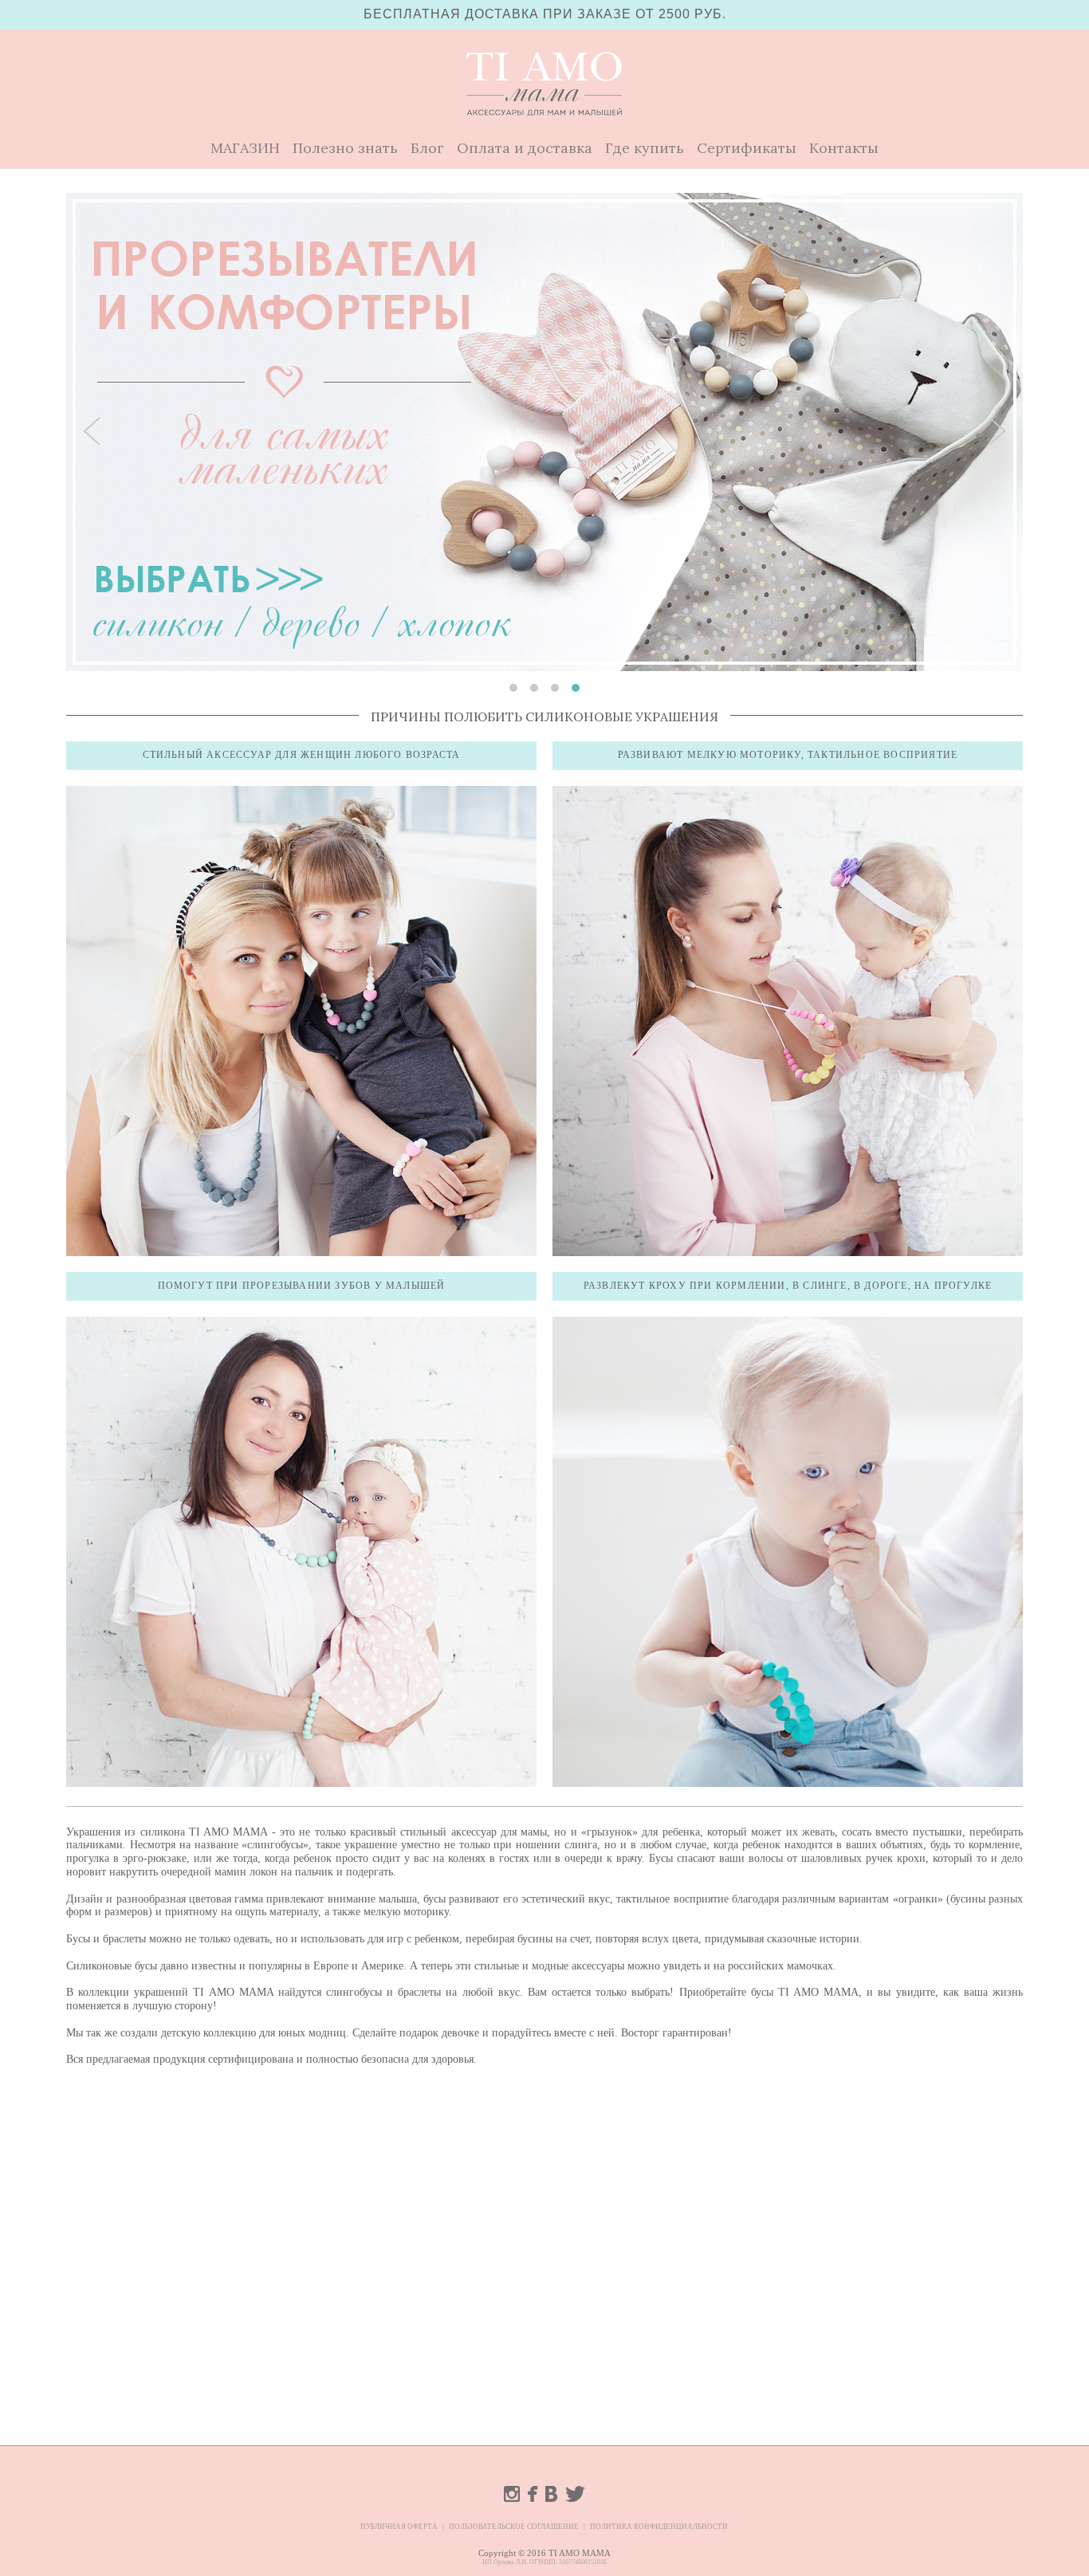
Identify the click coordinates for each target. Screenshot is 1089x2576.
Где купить (645, 148)
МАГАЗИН (245, 148)
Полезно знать (345, 148)
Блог (427, 148)
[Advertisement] (544, 2194)
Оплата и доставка (525, 148)
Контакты (844, 148)
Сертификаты (747, 148)
